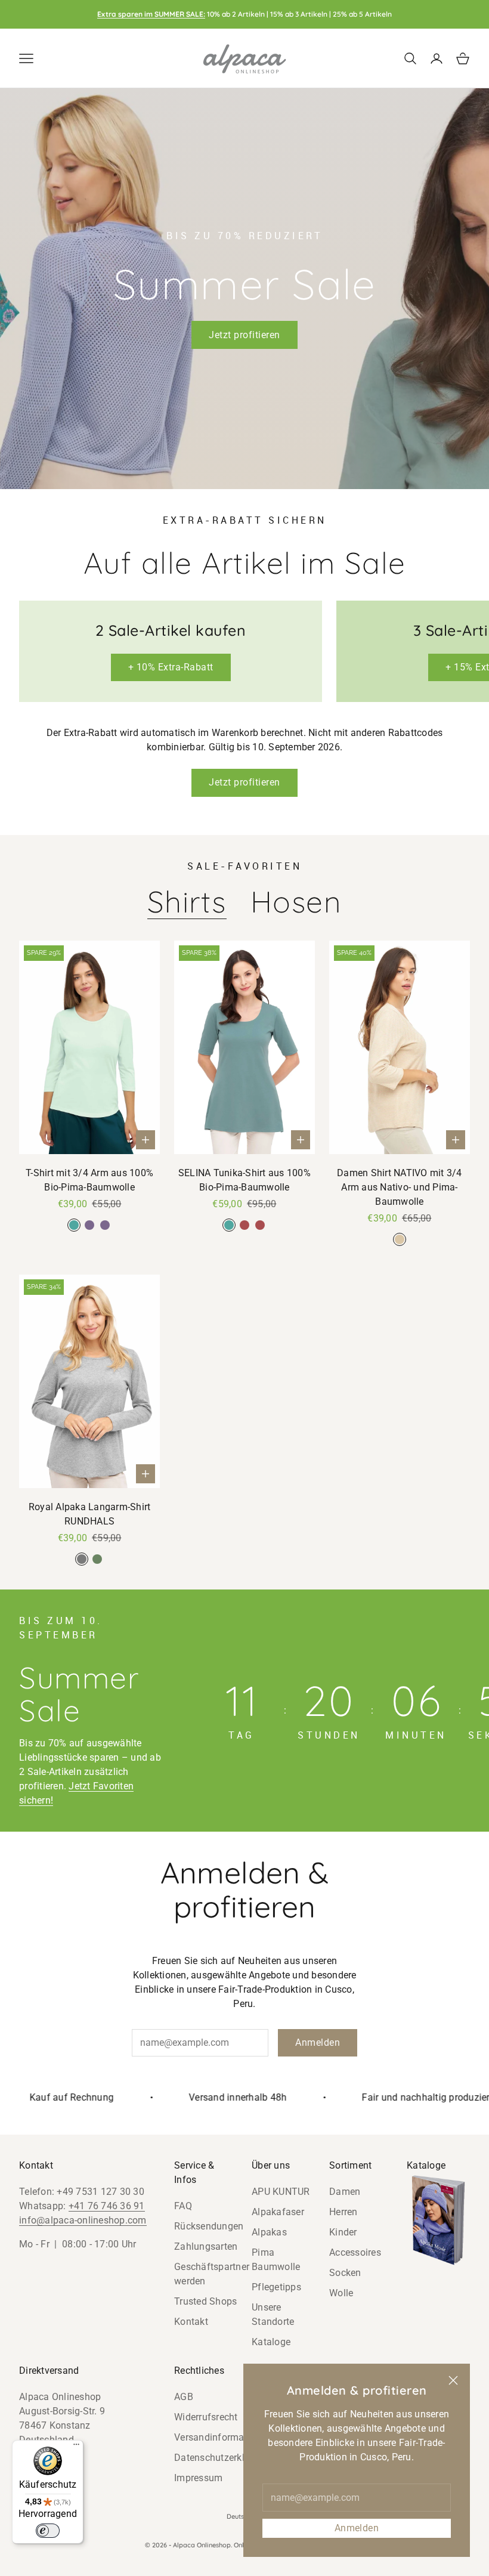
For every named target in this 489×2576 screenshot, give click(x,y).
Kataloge (271, 2342)
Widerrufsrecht (206, 2417)
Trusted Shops (205, 2301)
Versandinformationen (223, 2437)
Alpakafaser (278, 2212)
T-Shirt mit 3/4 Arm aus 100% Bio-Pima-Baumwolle (89, 1180)
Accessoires (355, 2252)
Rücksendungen (209, 2226)
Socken (345, 2273)
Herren (343, 2212)
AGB (184, 2397)
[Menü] (76, 2447)
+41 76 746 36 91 (107, 2206)
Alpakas (269, 2232)
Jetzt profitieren (244, 335)
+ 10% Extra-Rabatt (171, 667)
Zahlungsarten (206, 2246)
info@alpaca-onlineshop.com (83, 2220)
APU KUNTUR (281, 2192)
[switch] (48, 2531)
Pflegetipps (276, 2287)
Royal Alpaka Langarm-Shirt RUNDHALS (90, 1514)
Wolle (341, 2293)
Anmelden (357, 2528)
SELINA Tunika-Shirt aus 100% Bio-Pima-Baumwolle (244, 1180)
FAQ (183, 2206)
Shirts (187, 902)
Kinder (343, 2232)
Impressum (198, 2478)
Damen (345, 2192)
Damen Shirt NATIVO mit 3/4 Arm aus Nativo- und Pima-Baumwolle (400, 1187)
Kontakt (191, 2322)
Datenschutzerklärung (222, 2458)
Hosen (296, 902)
